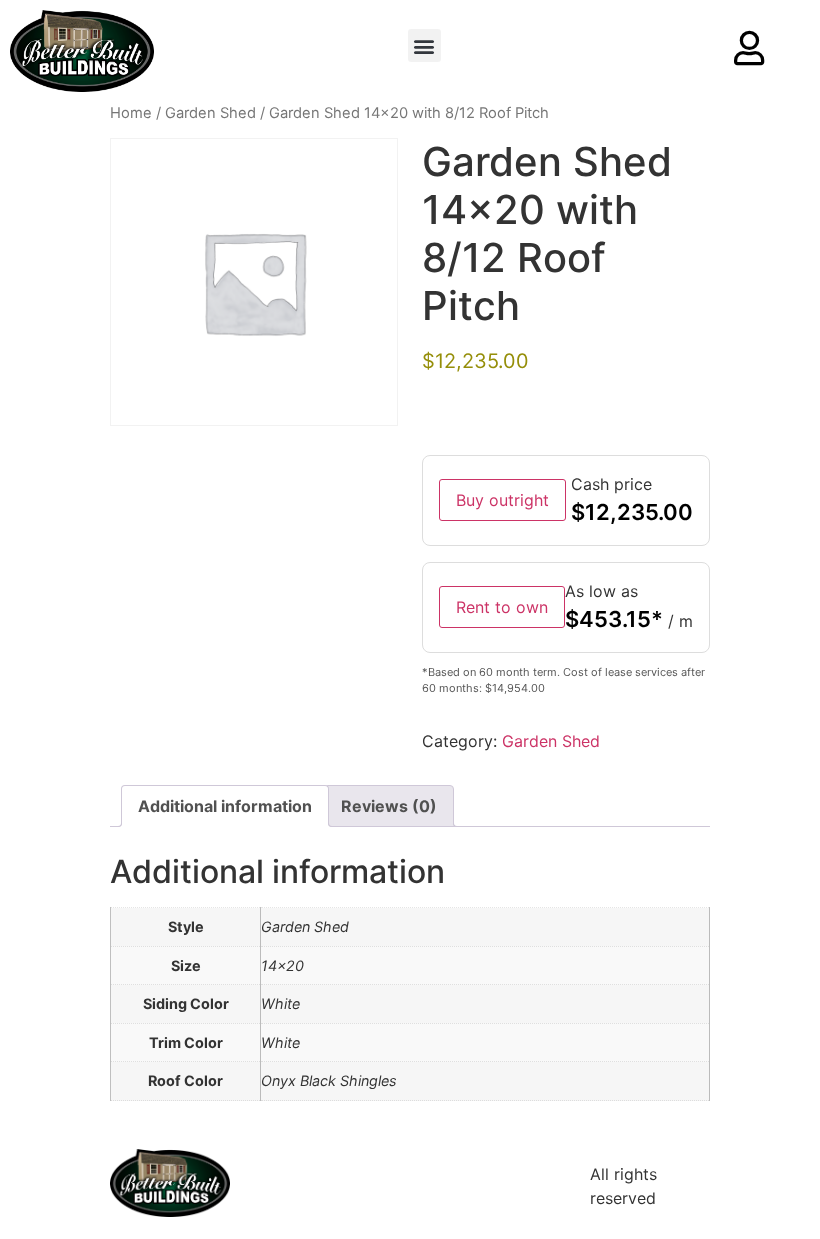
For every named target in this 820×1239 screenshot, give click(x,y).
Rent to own (502, 607)
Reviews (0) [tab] (389, 806)
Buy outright (502, 500)
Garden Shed (210, 113)
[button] (424, 45)
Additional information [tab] (225, 806)
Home (131, 113)
